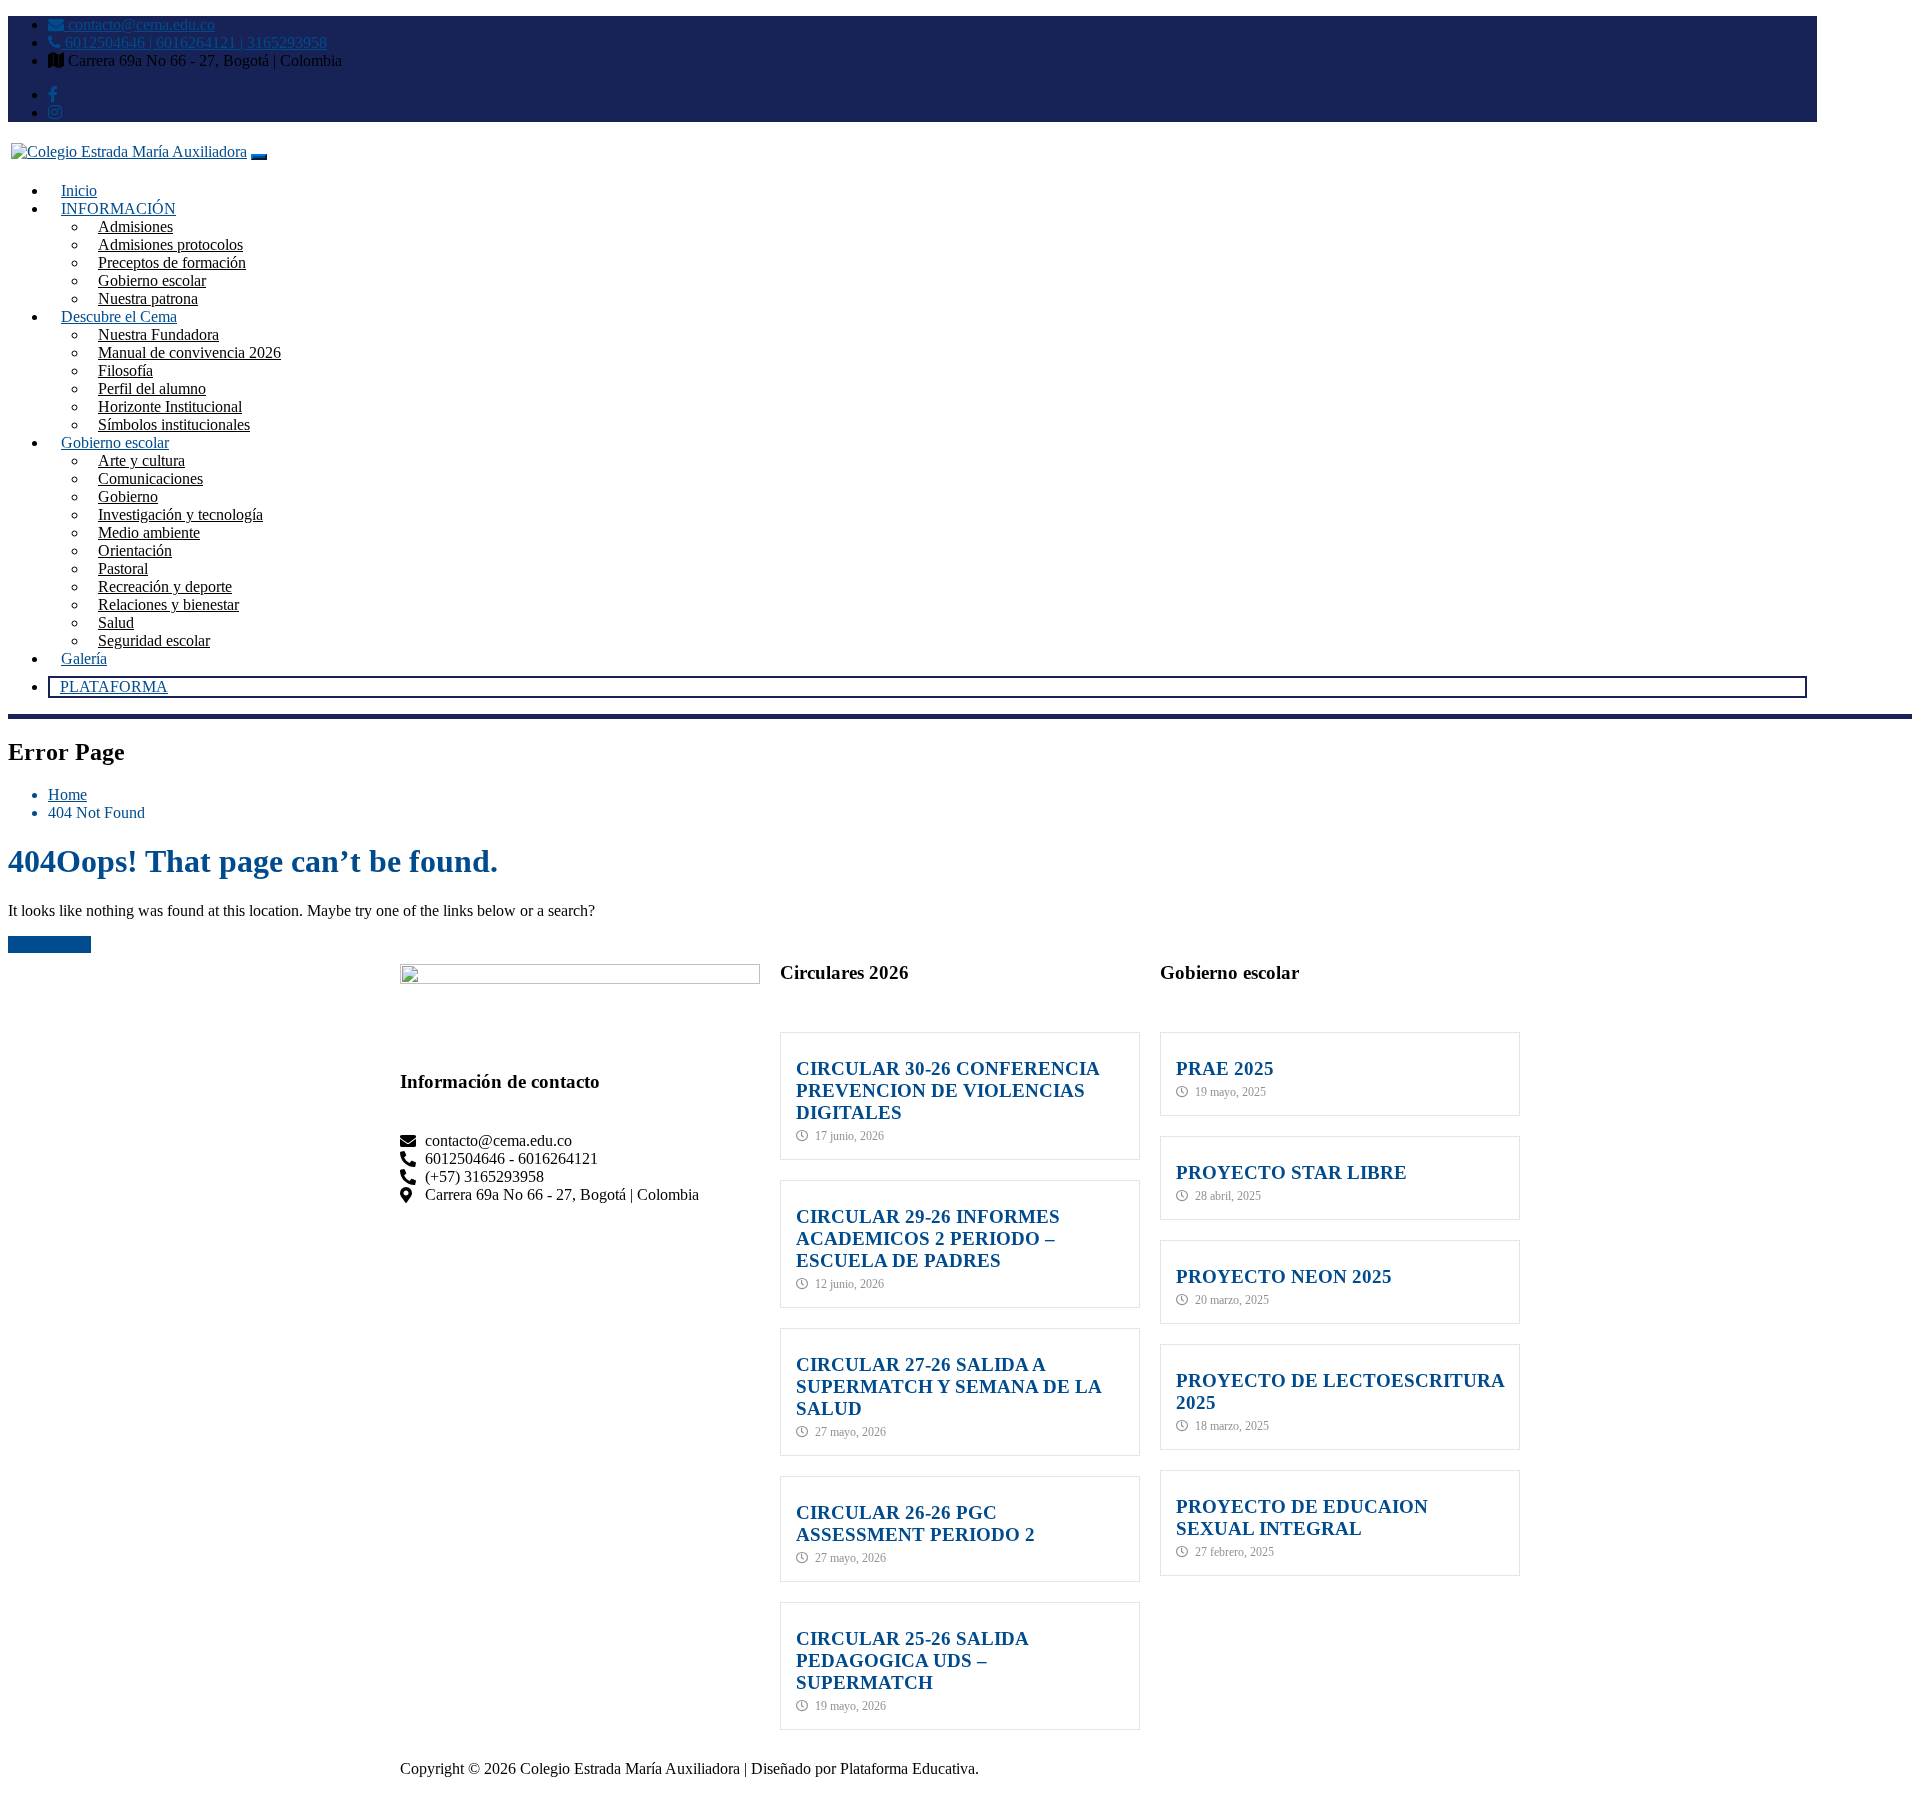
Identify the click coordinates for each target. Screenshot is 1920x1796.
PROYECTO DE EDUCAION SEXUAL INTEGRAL (1302, 1517)
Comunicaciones (150, 478)
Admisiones (135, 226)
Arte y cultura (141, 460)
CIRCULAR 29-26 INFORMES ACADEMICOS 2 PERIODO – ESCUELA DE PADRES (928, 1238)
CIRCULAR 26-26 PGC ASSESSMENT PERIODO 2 (915, 1523)
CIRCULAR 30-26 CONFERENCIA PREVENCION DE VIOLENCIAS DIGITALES (947, 1090)
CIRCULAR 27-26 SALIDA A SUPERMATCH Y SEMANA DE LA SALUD (948, 1386)
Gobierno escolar (152, 280)
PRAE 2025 (1225, 1068)
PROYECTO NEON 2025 (1284, 1276)
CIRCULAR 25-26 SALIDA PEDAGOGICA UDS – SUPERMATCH (912, 1660)
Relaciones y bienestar (168, 604)
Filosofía (125, 370)
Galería (84, 658)
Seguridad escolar (154, 640)
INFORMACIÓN (118, 208)
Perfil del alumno (152, 388)
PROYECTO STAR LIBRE (1291, 1172)
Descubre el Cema (119, 316)
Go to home (53, 944)
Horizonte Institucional (170, 406)
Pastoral (123, 568)
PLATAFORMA (114, 686)
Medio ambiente (149, 532)
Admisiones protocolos (170, 244)
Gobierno (128, 496)
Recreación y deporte (165, 586)
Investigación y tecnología (180, 514)
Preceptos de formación (172, 262)
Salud (116, 622)
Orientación (135, 550)
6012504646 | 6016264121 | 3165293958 (194, 42)
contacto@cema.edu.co (139, 24)
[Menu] (259, 157)
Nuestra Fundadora (158, 334)
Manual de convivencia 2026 (189, 352)
